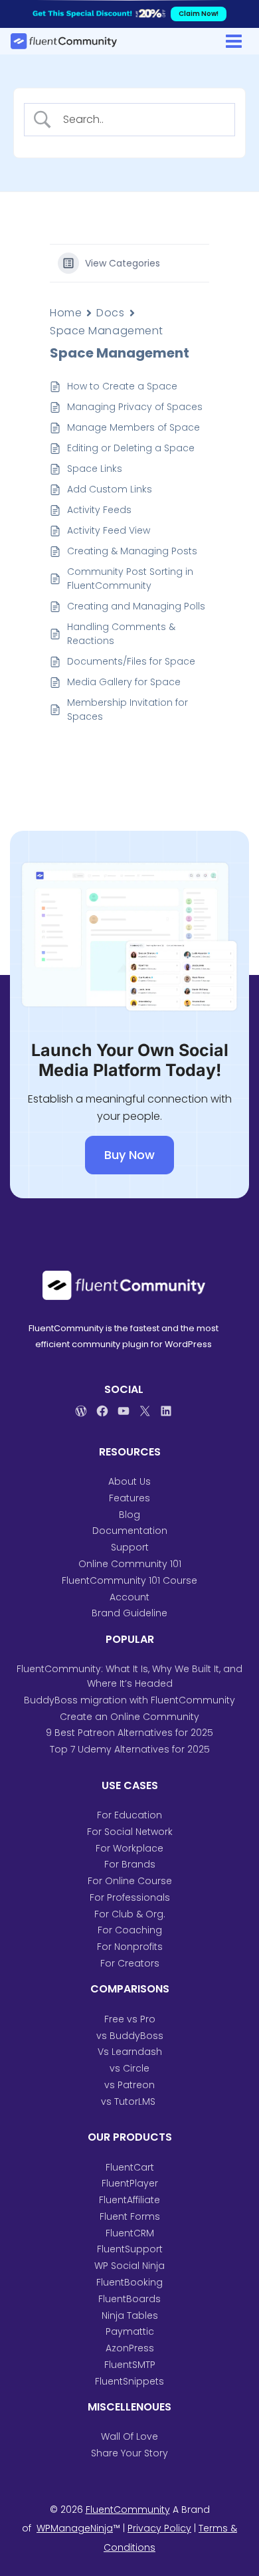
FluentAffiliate (129, 2200)
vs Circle (129, 2068)
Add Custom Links (110, 489)
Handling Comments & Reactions (121, 634)
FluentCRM (130, 2233)
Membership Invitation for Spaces (128, 709)
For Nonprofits (130, 1947)
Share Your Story (129, 2453)
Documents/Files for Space (131, 661)
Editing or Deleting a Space (131, 448)
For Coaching (130, 1930)
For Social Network (130, 1832)
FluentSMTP (130, 2365)
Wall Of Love (129, 2436)
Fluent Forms (130, 2216)
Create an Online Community (129, 1717)
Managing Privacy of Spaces (135, 407)
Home (66, 313)
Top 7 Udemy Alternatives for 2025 (130, 1749)
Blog (129, 1515)
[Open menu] (233, 41)
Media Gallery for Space (124, 682)
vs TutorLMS (129, 2101)
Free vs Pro (130, 2019)
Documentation (130, 1531)
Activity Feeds (99, 510)
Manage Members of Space (135, 427)
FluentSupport (130, 2249)
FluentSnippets (129, 2381)
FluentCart (130, 2167)
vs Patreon (129, 2085)
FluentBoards (129, 2299)
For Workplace (129, 1848)
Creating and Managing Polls (137, 606)
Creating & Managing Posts (132, 551)
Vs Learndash (130, 2052)
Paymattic (130, 2331)
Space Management (107, 331)
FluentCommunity (128, 2510)
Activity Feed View (109, 530)
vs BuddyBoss (130, 2036)
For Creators (130, 1963)
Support (130, 1547)
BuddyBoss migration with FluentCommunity (129, 1700)
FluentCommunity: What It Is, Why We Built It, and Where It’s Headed (129, 1676)
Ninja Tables (130, 2315)
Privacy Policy (159, 2528)
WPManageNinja (75, 2528)
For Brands (130, 1864)
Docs (110, 313)
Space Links (95, 469)
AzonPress (130, 2348)
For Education (129, 1815)
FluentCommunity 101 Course (129, 1580)
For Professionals (130, 1897)
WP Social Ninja (129, 2266)
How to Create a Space (122, 386)
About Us (129, 1481)
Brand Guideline (129, 1613)
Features (129, 1498)
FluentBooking (129, 2282)
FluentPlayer (130, 2183)
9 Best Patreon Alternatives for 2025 (129, 1733)
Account (129, 1597)
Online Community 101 (130, 1564)
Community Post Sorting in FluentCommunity (130, 579)
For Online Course (130, 1881)
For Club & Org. (130, 1914)
